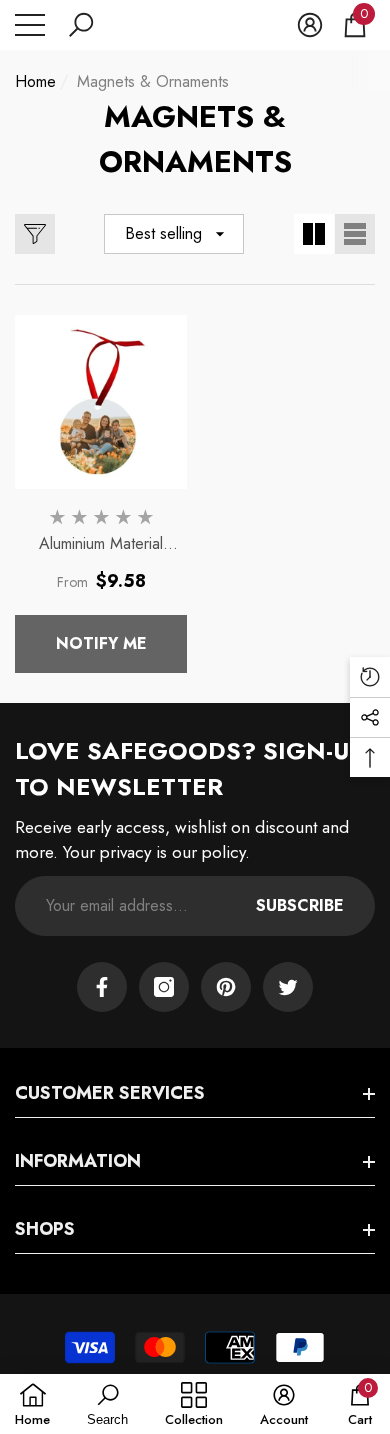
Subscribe (300, 905)
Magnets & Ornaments (153, 81)
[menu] (30, 25)
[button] (81, 25)
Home (35, 81)
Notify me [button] (101, 643)
